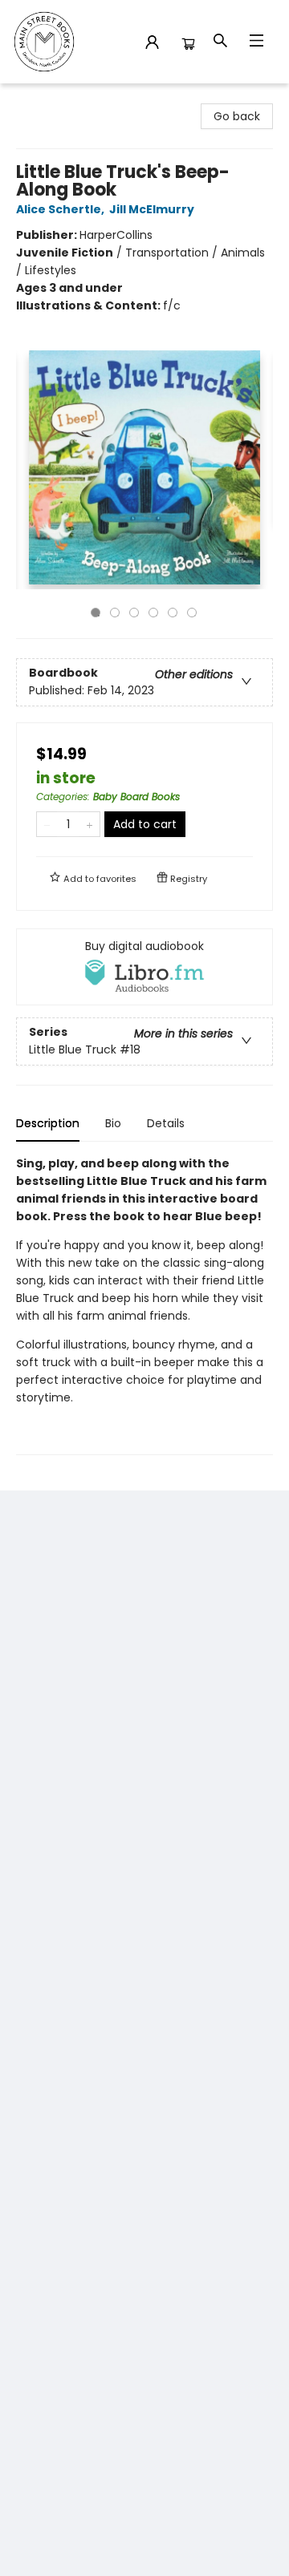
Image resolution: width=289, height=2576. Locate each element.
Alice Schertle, (61, 209)
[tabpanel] (144, 1305)
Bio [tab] (113, 1123)
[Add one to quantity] (90, 824)
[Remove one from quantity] (47, 824)
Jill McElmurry (152, 209)
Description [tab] (48, 1123)
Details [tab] (166, 1123)
